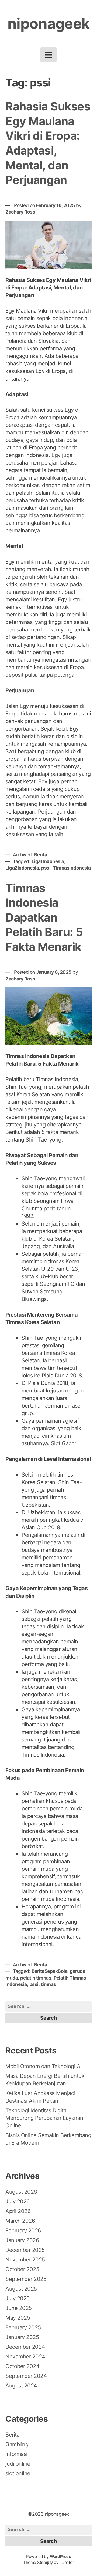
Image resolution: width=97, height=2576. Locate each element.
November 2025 (25, 2260)
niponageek (49, 24)
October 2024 (22, 2366)
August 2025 (21, 2289)
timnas (48, 1984)
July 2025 (18, 2298)
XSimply (45, 2562)
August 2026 (21, 2192)
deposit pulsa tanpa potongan (41, 675)
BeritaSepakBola (50, 1971)
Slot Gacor (64, 1443)
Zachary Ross (20, 212)
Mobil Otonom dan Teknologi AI (44, 2066)
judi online (18, 2464)
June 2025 (19, 2308)
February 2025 (23, 2327)
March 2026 (20, 2221)
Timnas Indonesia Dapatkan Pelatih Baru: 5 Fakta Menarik (44, 917)
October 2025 (22, 2269)
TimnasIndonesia (72, 868)
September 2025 (26, 2279)
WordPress (60, 2556)
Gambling (17, 2444)
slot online (18, 2473)
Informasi (16, 2454)
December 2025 (25, 2250)
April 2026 (18, 2211)
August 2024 (21, 2386)
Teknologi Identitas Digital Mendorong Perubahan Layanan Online (44, 2118)
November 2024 (25, 2357)
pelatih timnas (36, 1978)
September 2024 (26, 2376)
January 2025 (22, 2337)
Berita (41, 855)
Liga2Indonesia (22, 868)
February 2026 (23, 2231)
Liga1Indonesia (48, 861)
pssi (46, 868)
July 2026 (18, 2201)
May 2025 (18, 2318)
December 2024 (25, 2347)
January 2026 (22, 2240)
